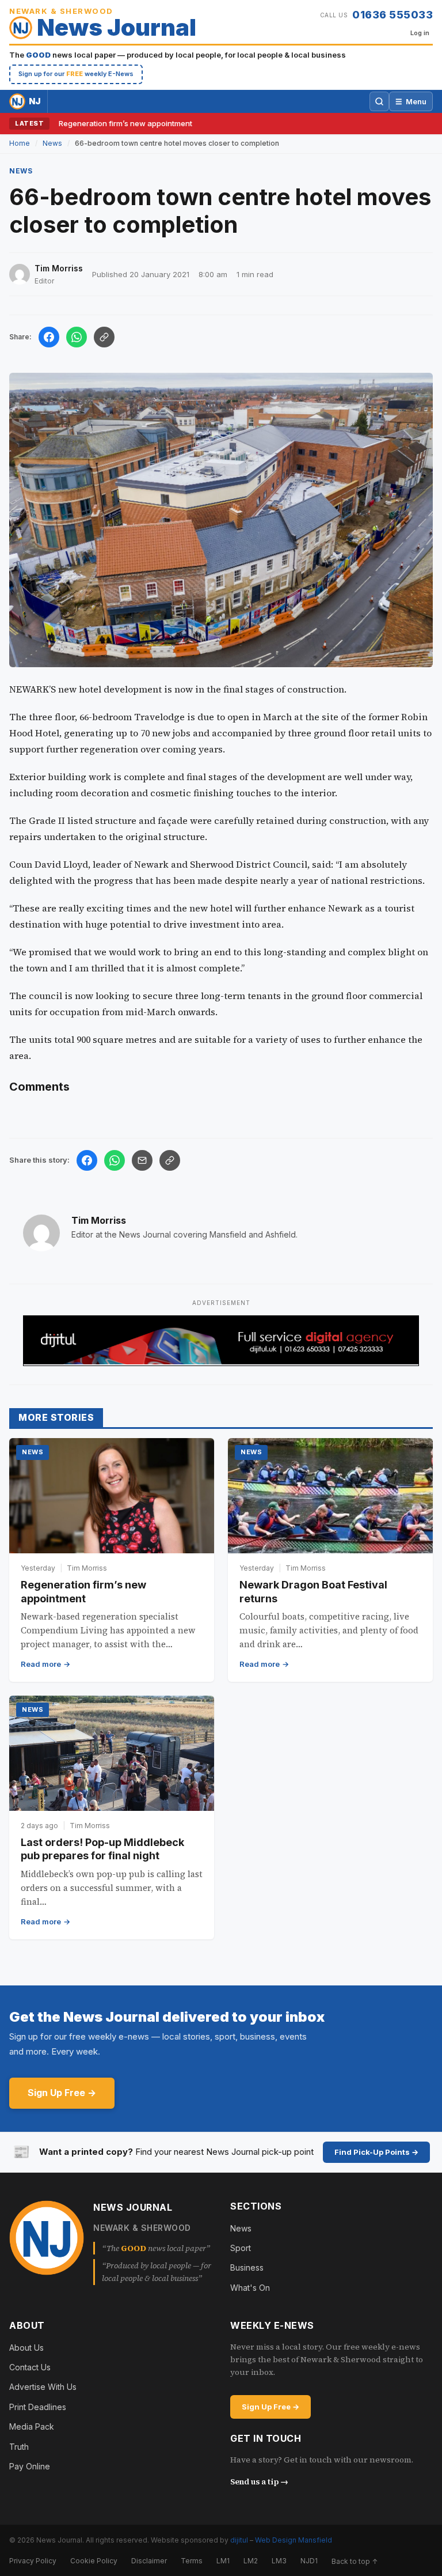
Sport (241, 2248)
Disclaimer (149, 2561)
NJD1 (309, 2561)
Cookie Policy (94, 2561)
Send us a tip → (259, 2482)
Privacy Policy (33, 2561)
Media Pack (32, 2426)
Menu (411, 101)
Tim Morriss (99, 1220)
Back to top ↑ (355, 2561)
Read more (41, 1664)
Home (20, 143)
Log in (420, 33)
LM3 (279, 2561)
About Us (26, 2348)
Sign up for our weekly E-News (76, 74)
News (52, 143)
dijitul (239, 2540)
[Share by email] (142, 1160)
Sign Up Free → (62, 2093)
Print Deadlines (38, 2407)
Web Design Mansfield (294, 2540)
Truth (19, 2447)
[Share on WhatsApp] (77, 337)
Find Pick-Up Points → (376, 2152)
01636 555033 (393, 15)
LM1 (223, 2561)
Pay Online (30, 2466)
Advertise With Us (43, 2387)
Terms (192, 2561)
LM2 (251, 2561)
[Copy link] (104, 337)
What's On (250, 2288)
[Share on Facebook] (49, 337)
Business (247, 2267)
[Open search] (379, 101)
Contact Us (30, 2367)
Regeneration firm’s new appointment (125, 123)
